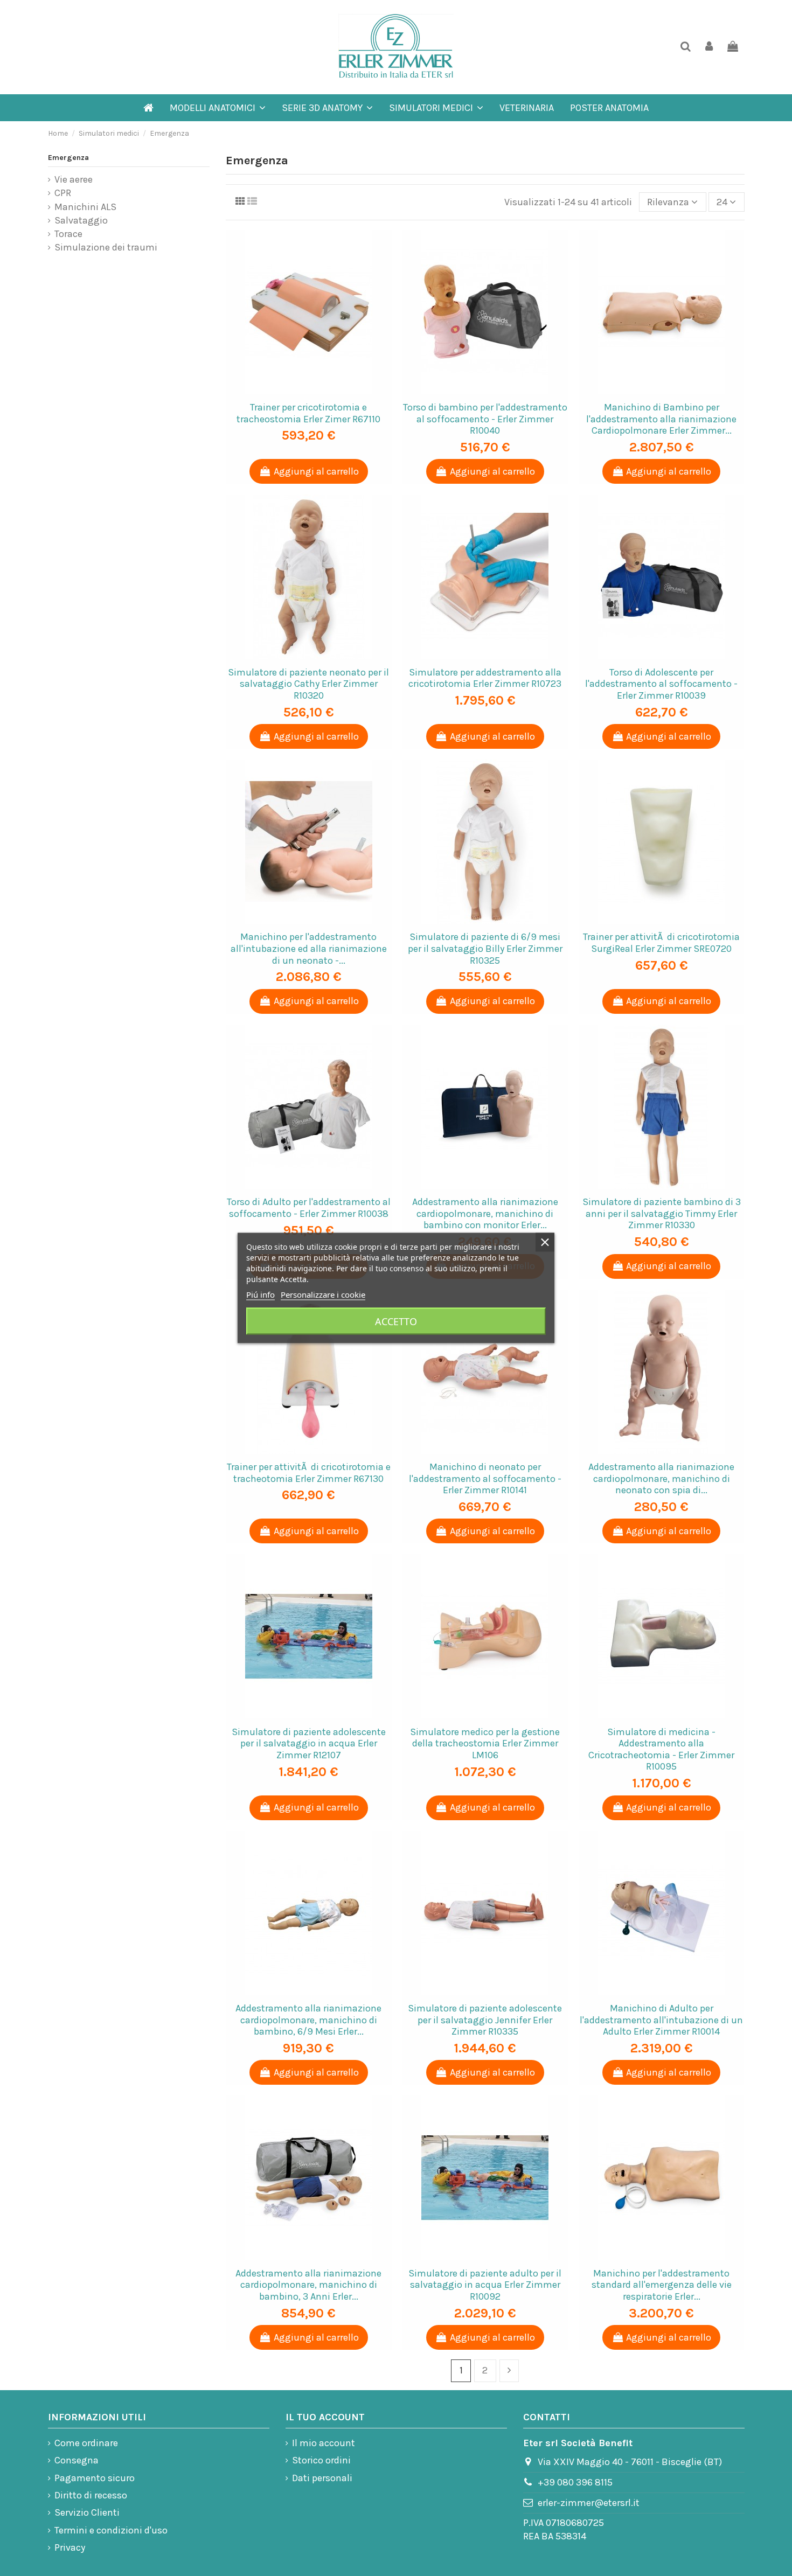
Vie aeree (74, 179)
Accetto (396, 1321)
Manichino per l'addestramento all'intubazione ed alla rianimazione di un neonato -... (309, 948)
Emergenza (68, 158)
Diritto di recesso (91, 2495)
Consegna (77, 2460)
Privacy (70, 2547)
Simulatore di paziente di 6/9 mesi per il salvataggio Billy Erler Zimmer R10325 (485, 948)
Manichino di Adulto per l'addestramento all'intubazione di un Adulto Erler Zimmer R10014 (661, 2020)
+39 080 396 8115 (575, 2482)
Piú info (260, 1294)
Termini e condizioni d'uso (111, 2530)
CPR (63, 193)
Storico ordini (321, 2460)
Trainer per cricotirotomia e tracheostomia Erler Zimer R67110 (308, 413)
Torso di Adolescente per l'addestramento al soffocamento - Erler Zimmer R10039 (661, 684)
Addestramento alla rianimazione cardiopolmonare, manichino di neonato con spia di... (661, 1478)
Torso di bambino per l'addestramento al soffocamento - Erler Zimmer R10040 (485, 419)
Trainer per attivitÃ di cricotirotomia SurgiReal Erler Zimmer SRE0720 (661, 943)
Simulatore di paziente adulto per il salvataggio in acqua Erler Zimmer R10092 (485, 2285)
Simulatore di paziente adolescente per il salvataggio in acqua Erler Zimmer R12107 (309, 1743)
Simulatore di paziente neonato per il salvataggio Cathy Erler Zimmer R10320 (308, 684)
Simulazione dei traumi (106, 247)
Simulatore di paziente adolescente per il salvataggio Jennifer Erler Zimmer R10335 (485, 2020)
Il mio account (324, 2443)
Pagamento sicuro (95, 2478)
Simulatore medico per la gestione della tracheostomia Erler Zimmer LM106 (485, 1743)
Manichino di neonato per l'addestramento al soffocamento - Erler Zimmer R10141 (485, 1478)
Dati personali (322, 2478)
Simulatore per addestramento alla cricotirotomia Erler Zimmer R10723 (485, 678)
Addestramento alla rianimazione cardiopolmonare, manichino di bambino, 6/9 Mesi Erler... (308, 2020)
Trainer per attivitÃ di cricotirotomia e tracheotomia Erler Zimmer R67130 (309, 1473)
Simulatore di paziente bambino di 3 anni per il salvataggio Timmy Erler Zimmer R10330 (662, 1213)
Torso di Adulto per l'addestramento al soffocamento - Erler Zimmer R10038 (309, 1208)
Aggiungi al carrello (316, 471)
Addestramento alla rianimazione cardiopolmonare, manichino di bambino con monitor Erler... (485, 1213)
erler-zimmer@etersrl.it (589, 2503)
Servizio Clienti (87, 2512)
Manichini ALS (85, 207)
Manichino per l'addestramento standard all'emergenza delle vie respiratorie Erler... (662, 2285)
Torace (68, 234)
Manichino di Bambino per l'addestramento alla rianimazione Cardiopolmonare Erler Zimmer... (661, 419)
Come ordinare (86, 2443)
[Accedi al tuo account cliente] (709, 47)
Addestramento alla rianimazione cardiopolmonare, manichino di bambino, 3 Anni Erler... (308, 2285)
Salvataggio (81, 220)
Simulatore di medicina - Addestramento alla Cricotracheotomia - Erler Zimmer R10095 (661, 1749)
